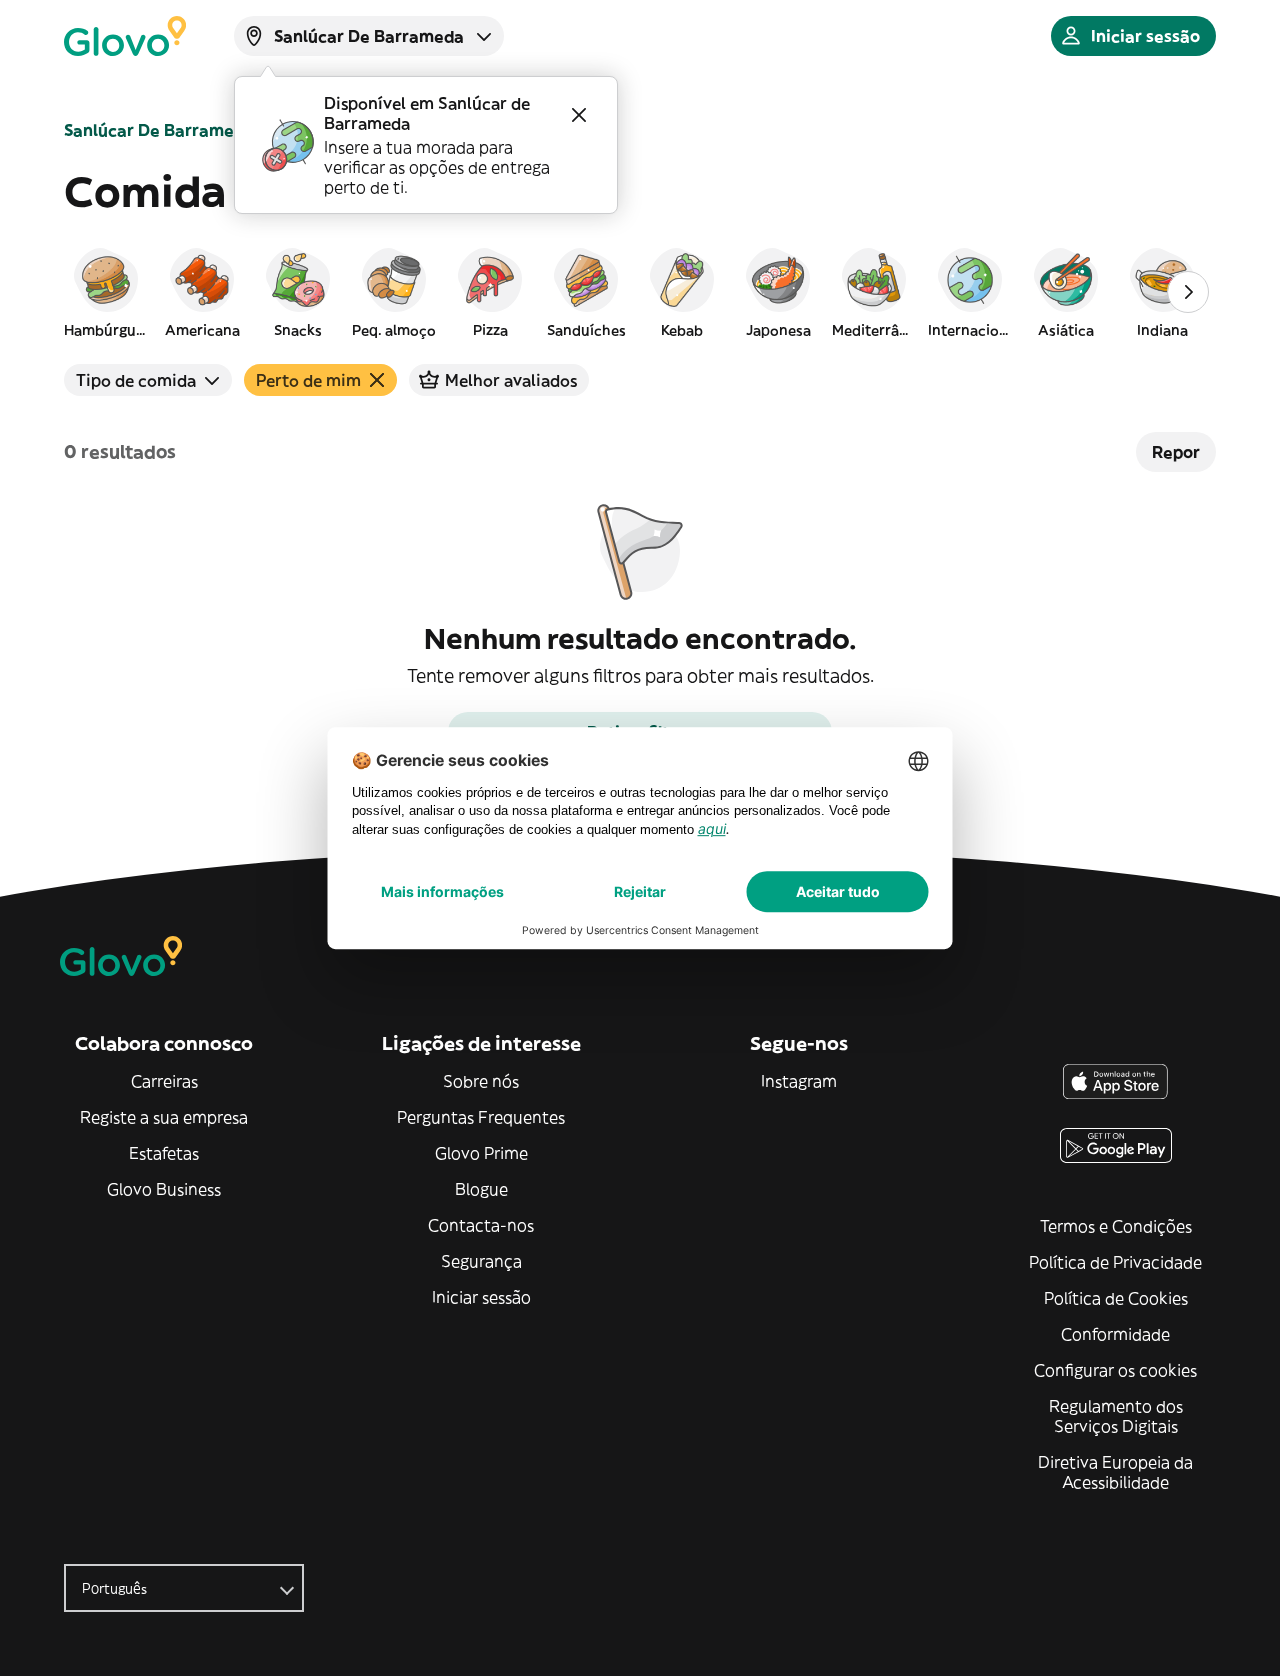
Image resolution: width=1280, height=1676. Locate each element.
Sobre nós (481, 1081)
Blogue (481, 1189)
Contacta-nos (481, 1225)
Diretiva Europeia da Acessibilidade (1115, 1472)
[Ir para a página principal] (125, 36)
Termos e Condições (1116, 1226)
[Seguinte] (1188, 292)
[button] (106, 292)
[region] (640, 292)
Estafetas (164, 1153)
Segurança (481, 1261)
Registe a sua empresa (164, 1117)
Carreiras (164, 1081)
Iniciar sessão (481, 1297)
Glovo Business (164, 1189)
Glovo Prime (481, 1153)
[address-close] (579, 115)
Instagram (799, 1081)
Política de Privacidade (1115, 1262)
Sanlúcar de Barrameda (159, 130)
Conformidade (1115, 1334)
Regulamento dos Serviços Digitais (1116, 1416)
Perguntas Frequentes (481, 1117)
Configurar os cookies (1115, 1370)
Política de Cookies (1116, 1298)
